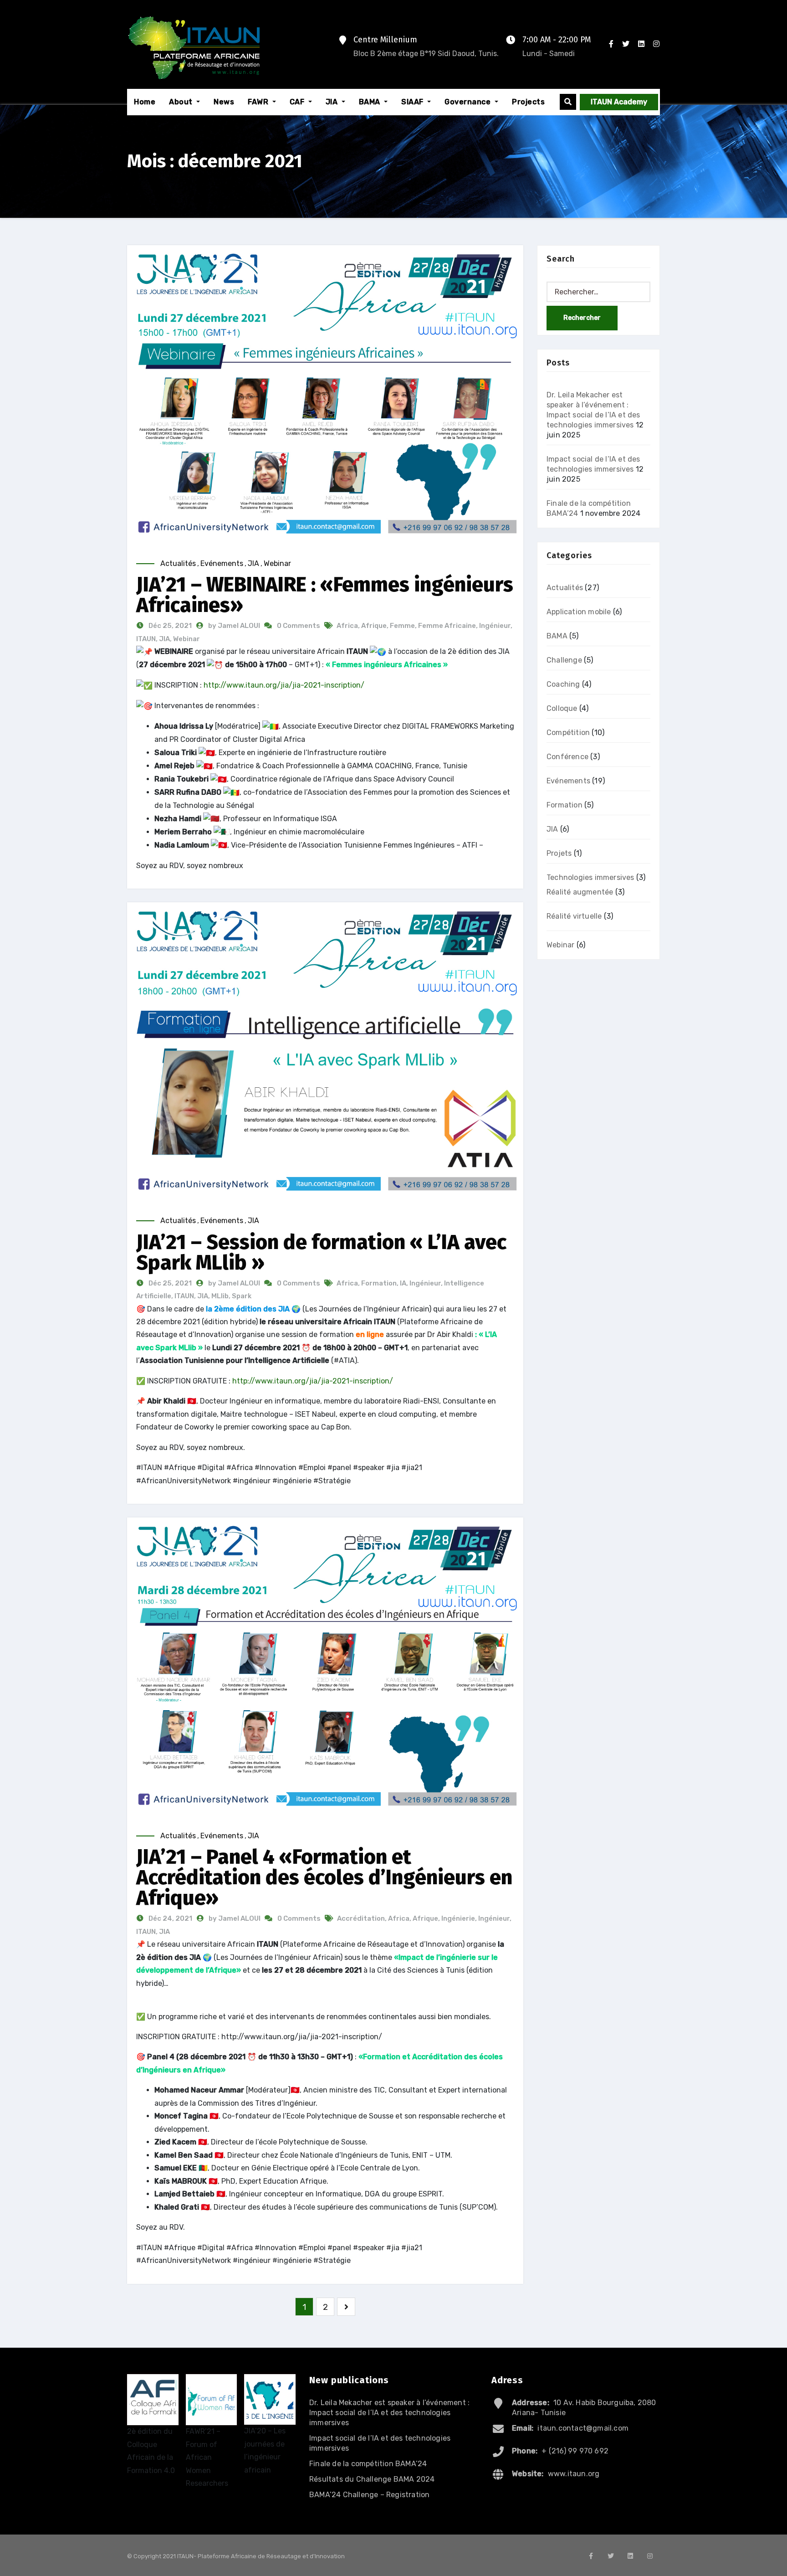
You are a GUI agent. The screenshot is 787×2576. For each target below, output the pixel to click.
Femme (402, 626)
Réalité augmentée (580, 892)
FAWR (259, 102)
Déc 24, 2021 (170, 1918)
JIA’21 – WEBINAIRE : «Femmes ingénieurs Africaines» (325, 595)
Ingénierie (458, 1918)
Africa (347, 626)
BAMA (371, 102)
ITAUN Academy (619, 102)
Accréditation (361, 1918)
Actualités (178, 563)
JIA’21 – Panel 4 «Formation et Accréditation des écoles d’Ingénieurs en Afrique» (324, 1877)
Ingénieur (495, 626)
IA (403, 1283)
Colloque (562, 708)
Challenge (564, 660)
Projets (559, 853)
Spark (242, 1296)
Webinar (277, 563)
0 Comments (299, 626)
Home (145, 102)
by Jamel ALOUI (235, 626)
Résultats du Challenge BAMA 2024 (372, 2479)
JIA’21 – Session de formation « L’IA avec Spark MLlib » (321, 1252)
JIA (333, 102)
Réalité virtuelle (574, 916)
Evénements (222, 563)
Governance (469, 102)
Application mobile (579, 612)
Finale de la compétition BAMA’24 (368, 2464)
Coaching (563, 684)
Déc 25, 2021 (169, 626)
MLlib (220, 1296)
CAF (298, 102)
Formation (379, 1283)
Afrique (374, 626)
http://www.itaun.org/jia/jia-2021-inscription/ (284, 685)
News (224, 102)
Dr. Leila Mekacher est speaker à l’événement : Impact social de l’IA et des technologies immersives (389, 2413)
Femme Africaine (447, 626)
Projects (528, 102)
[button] (568, 102)
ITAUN (146, 639)
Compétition (568, 733)
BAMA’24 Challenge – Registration (369, 2495)
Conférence (567, 757)
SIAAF (413, 102)
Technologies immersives (590, 877)
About (182, 102)
